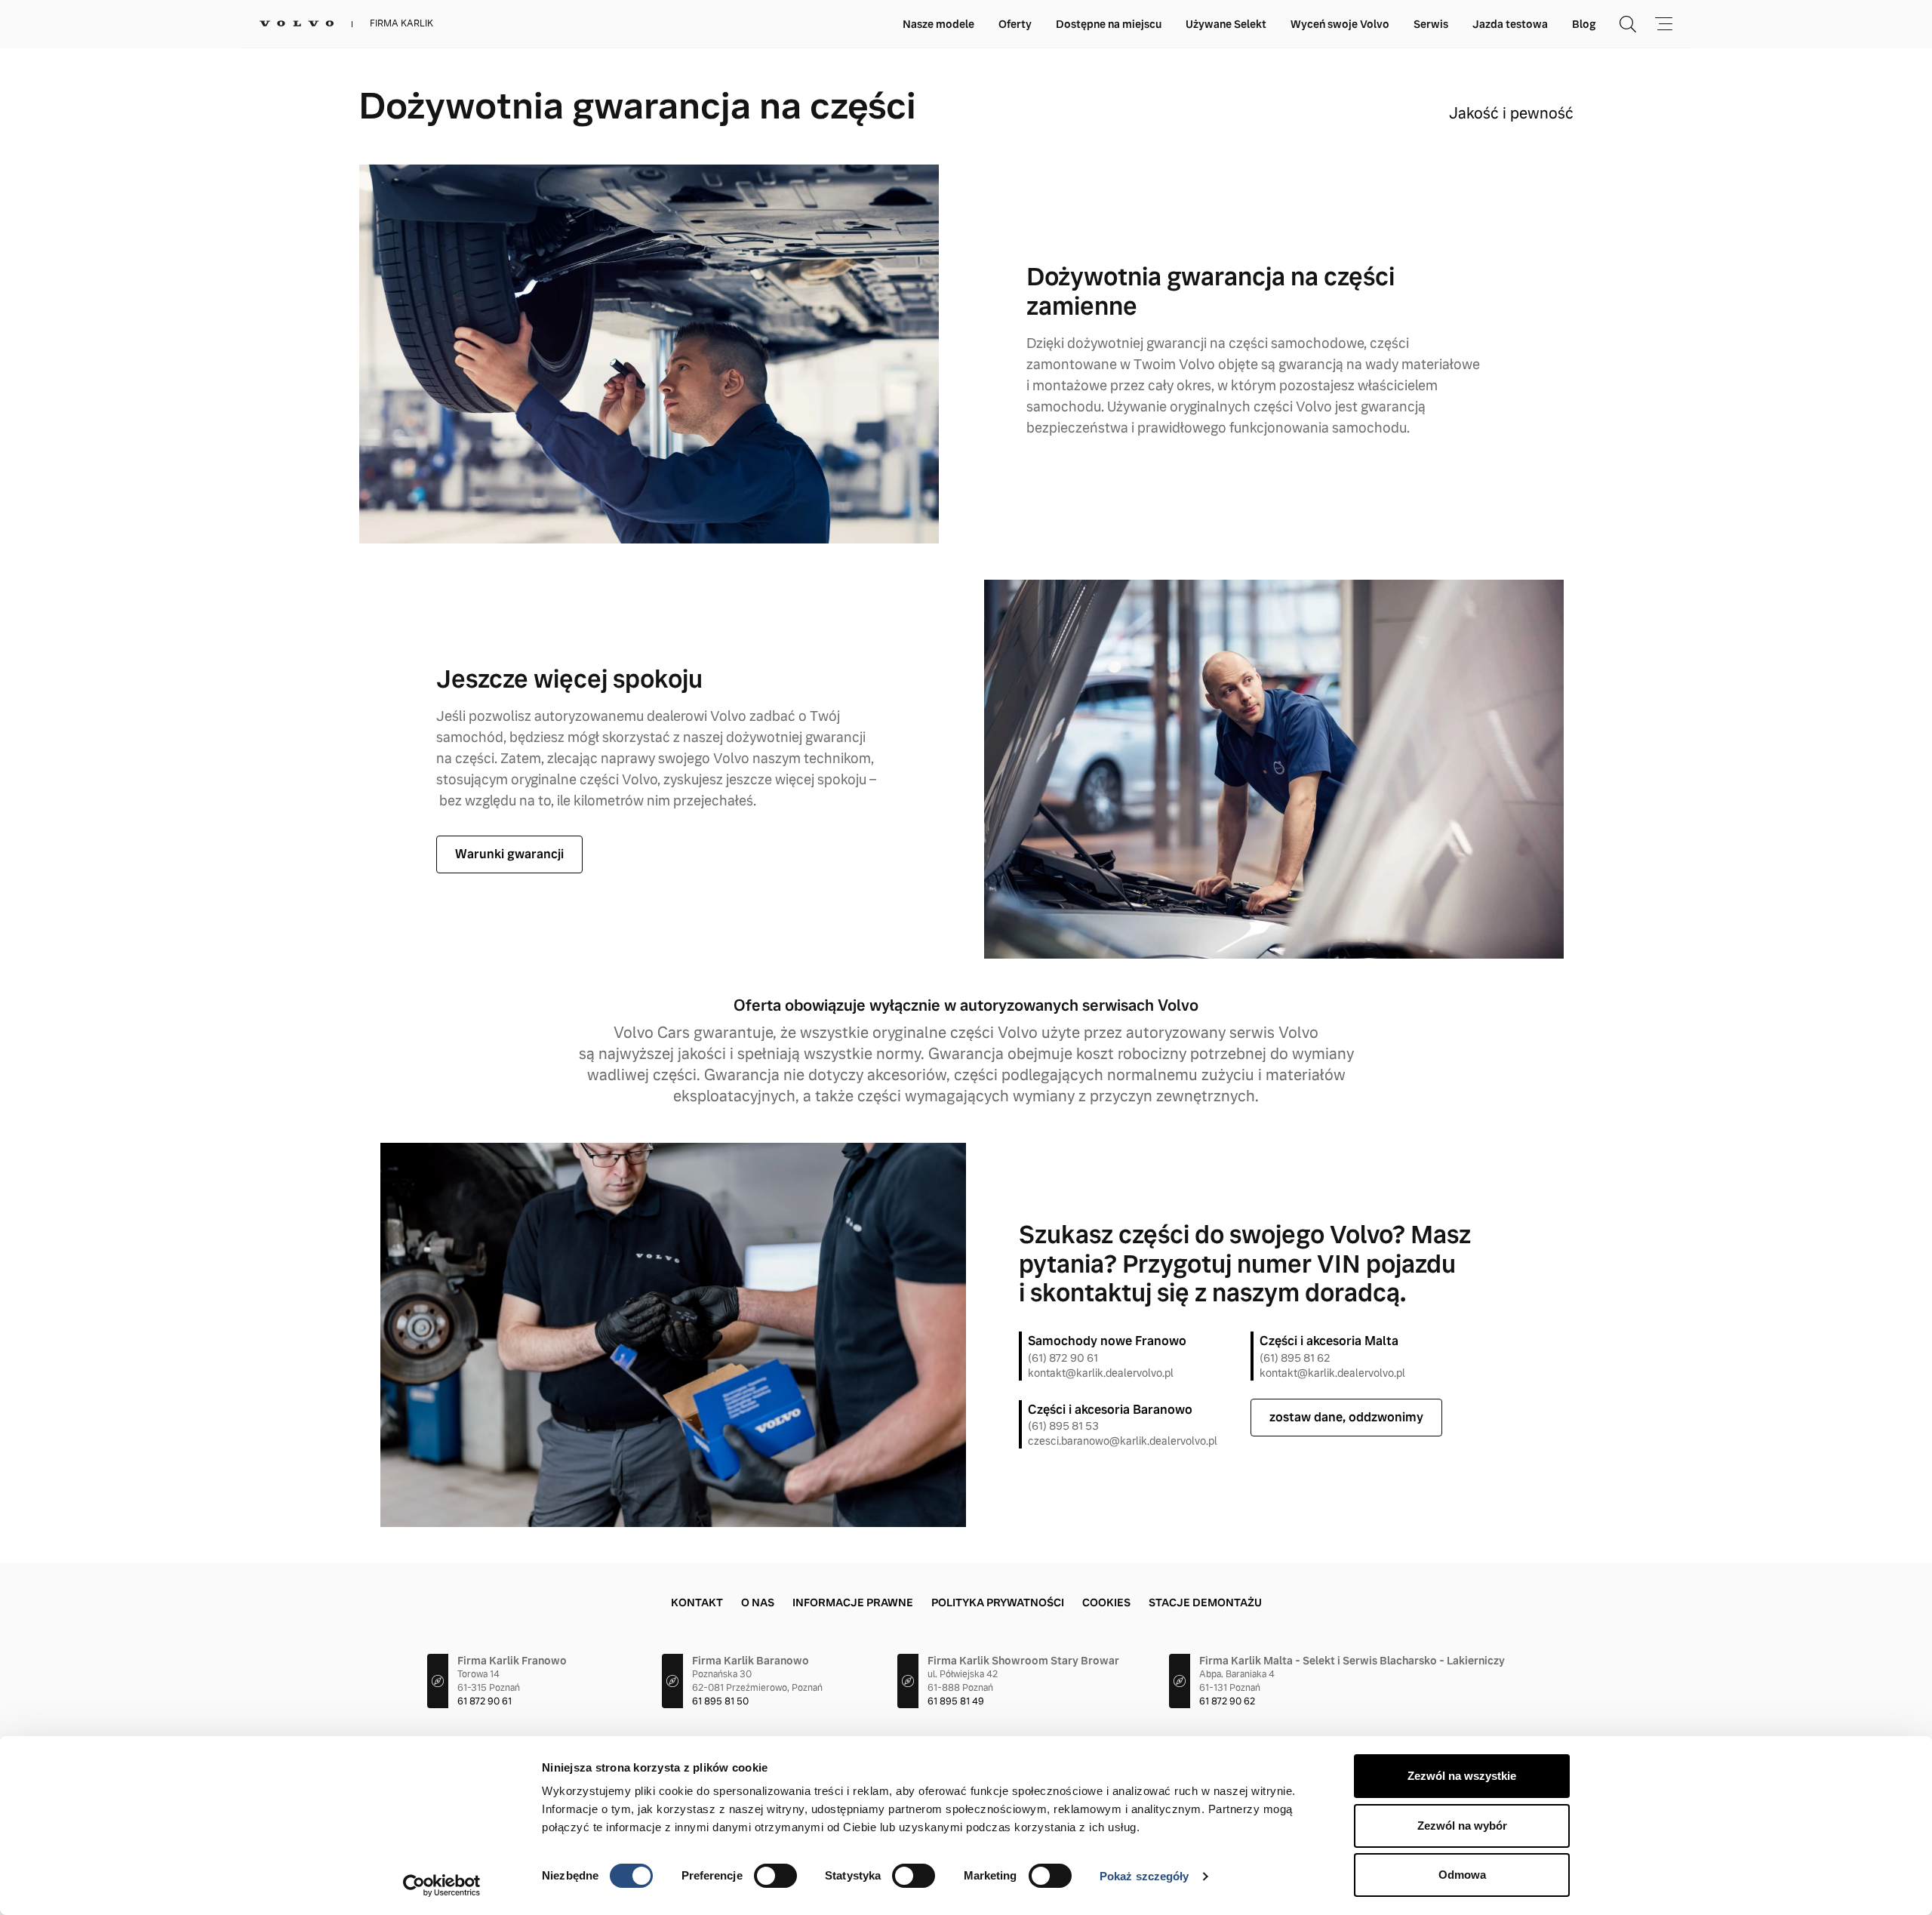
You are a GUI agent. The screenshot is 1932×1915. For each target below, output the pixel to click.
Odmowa (1462, 1875)
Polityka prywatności (998, 1603)
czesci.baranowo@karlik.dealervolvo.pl (1123, 1441)
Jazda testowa (1510, 24)
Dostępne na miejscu (1109, 24)
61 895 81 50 (720, 1701)
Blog (1584, 24)
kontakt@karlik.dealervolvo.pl (1101, 1373)
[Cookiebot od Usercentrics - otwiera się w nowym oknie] (442, 1886)
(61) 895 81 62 (1295, 1358)
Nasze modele (938, 24)
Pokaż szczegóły (1144, 1876)
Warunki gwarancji (509, 854)
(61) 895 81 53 (1063, 1426)
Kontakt (697, 1603)
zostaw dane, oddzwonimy (1346, 1417)
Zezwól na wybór (1462, 1826)
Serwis (1431, 24)
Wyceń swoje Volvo (1340, 24)
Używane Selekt (1226, 24)
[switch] (775, 1876)
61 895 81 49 (956, 1701)
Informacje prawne (853, 1603)
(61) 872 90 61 (1063, 1358)
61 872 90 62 (1227, 1701)
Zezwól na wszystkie (1462, 1776)
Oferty (1015, 24)
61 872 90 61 (485, 1701)
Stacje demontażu (1205, 1603)
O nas (758, 1603)
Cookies (1106, 1603)
